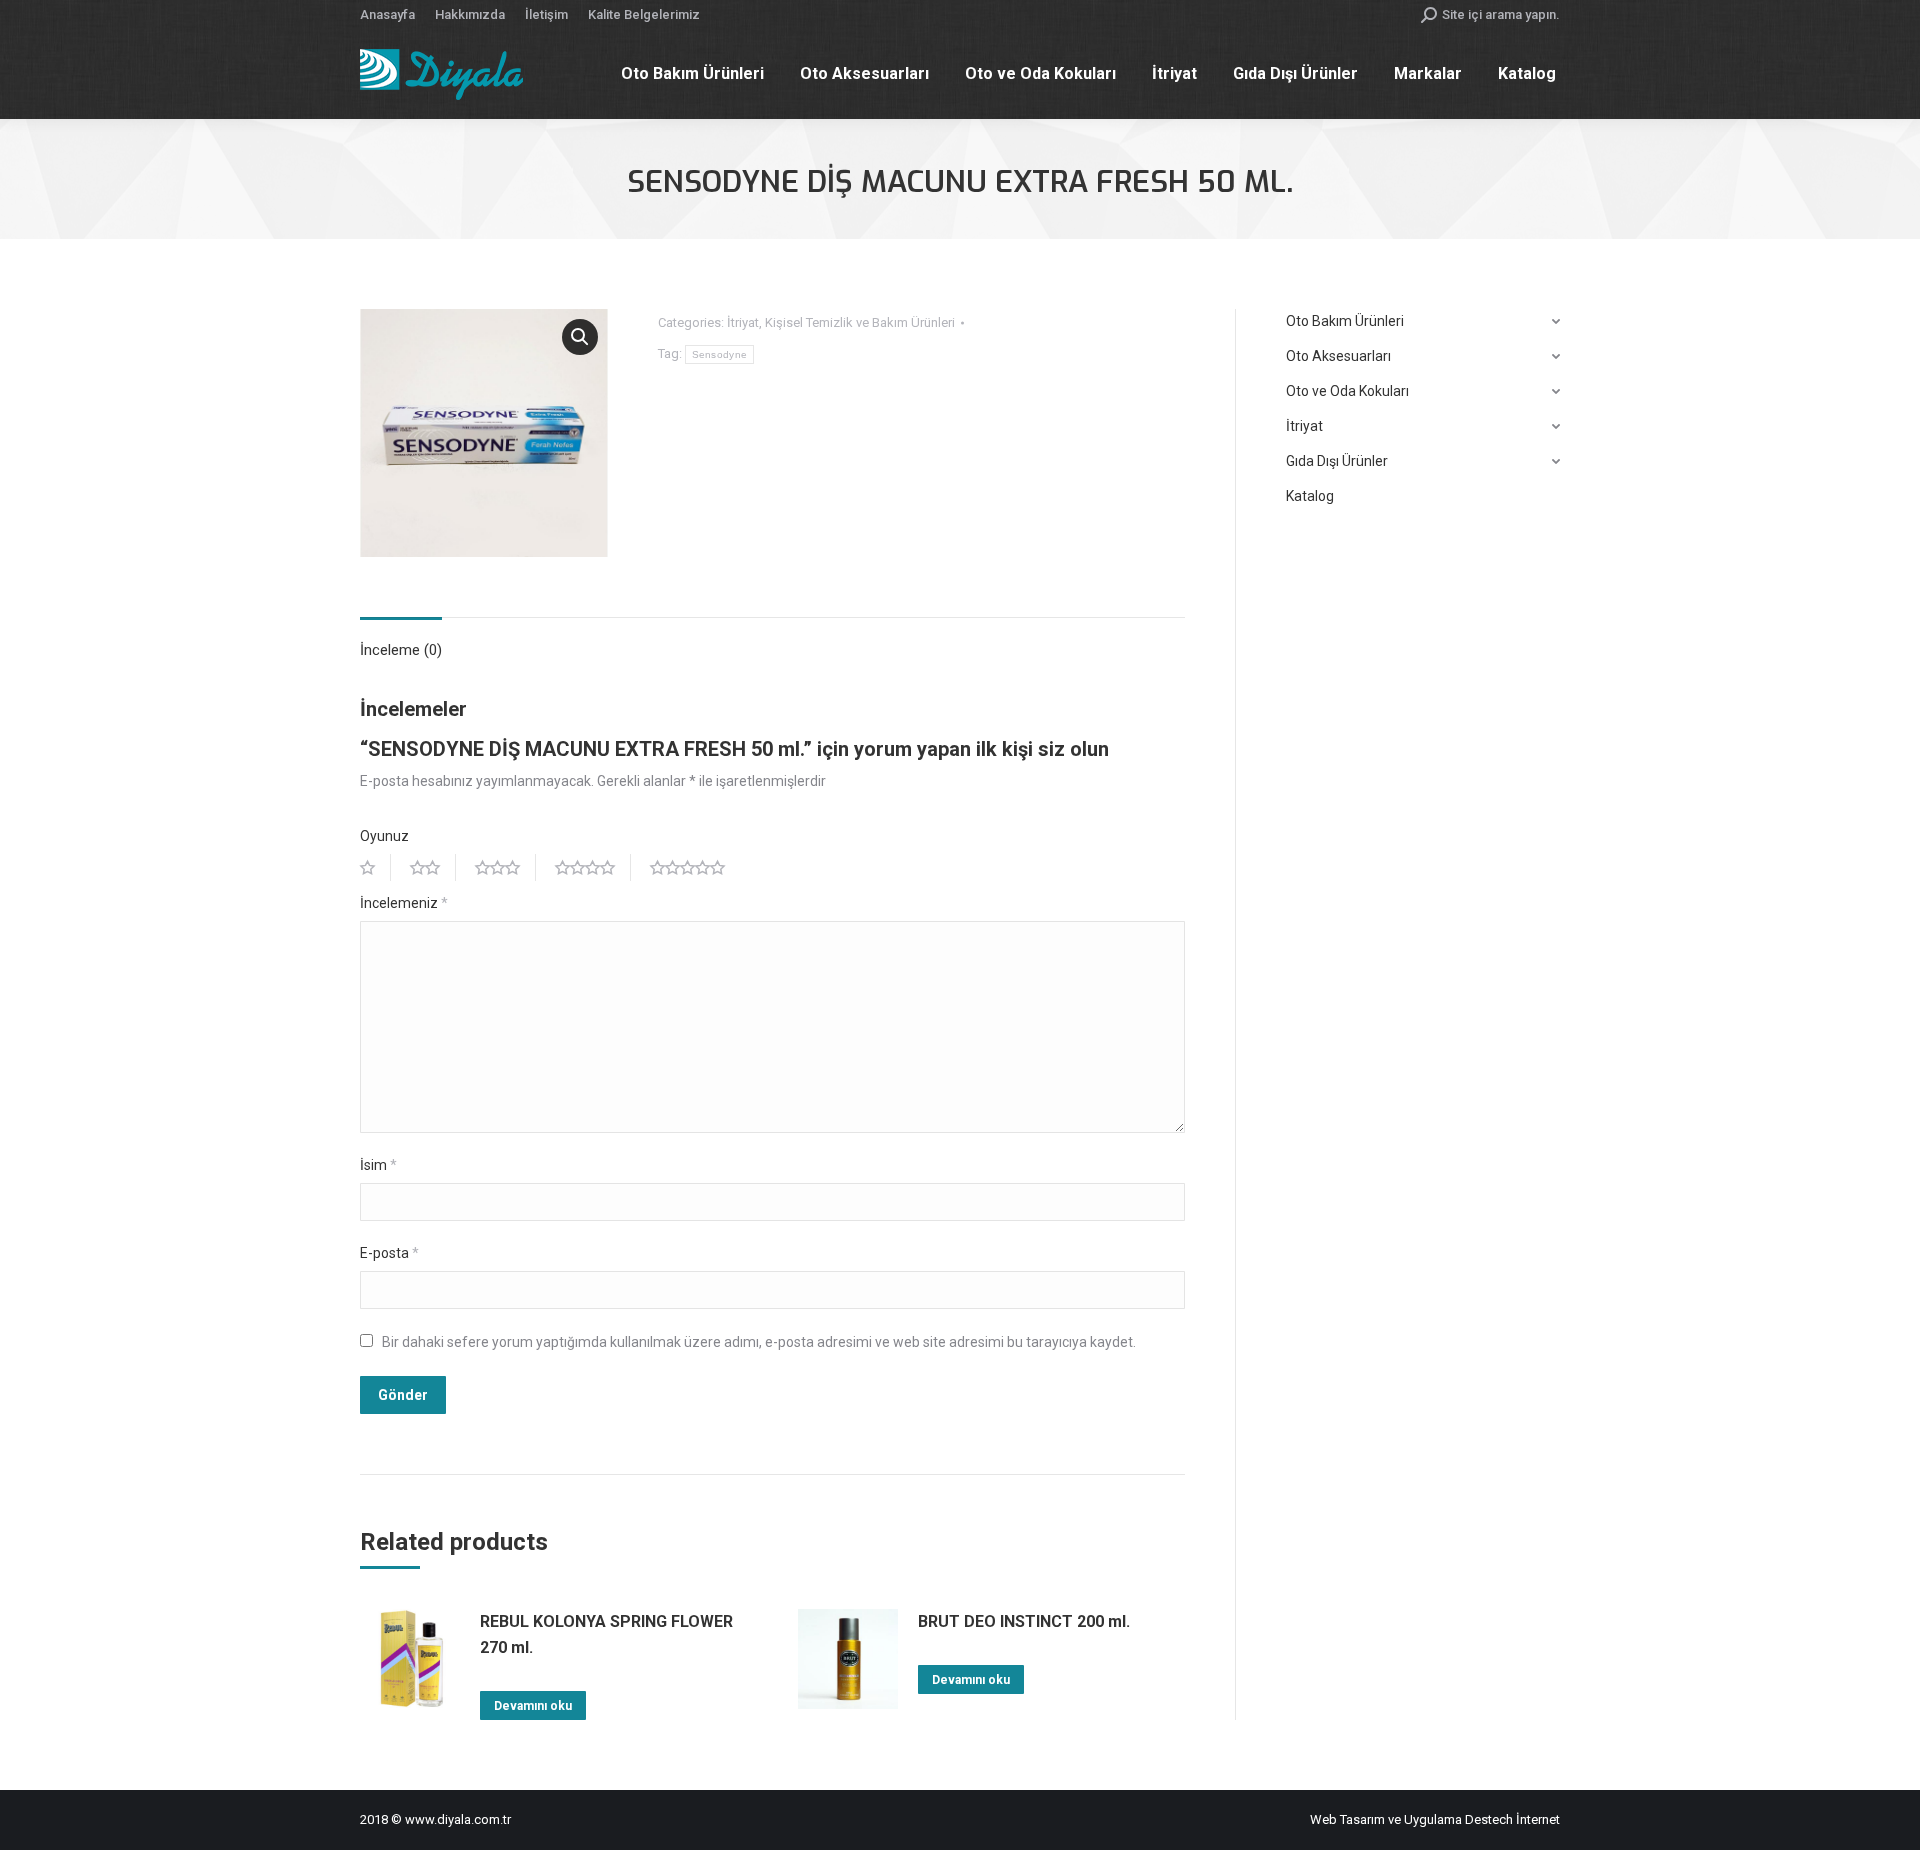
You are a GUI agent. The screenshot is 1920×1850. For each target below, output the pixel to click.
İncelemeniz (404, 903)
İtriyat (743, 322)
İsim (378, 1165)
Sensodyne (720, 354)
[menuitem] (387, 14)
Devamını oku (533, 1706)
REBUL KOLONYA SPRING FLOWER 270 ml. (606, 1634)
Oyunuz (384, 836)
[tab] (401, 640)
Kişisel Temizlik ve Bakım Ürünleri (860, 322)
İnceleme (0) (401, 650)
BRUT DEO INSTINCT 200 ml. (1024, 1621)
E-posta (389, 1253)
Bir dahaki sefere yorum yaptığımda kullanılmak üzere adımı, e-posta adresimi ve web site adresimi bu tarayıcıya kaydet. (759, 1342)
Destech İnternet (1512, 1819)
